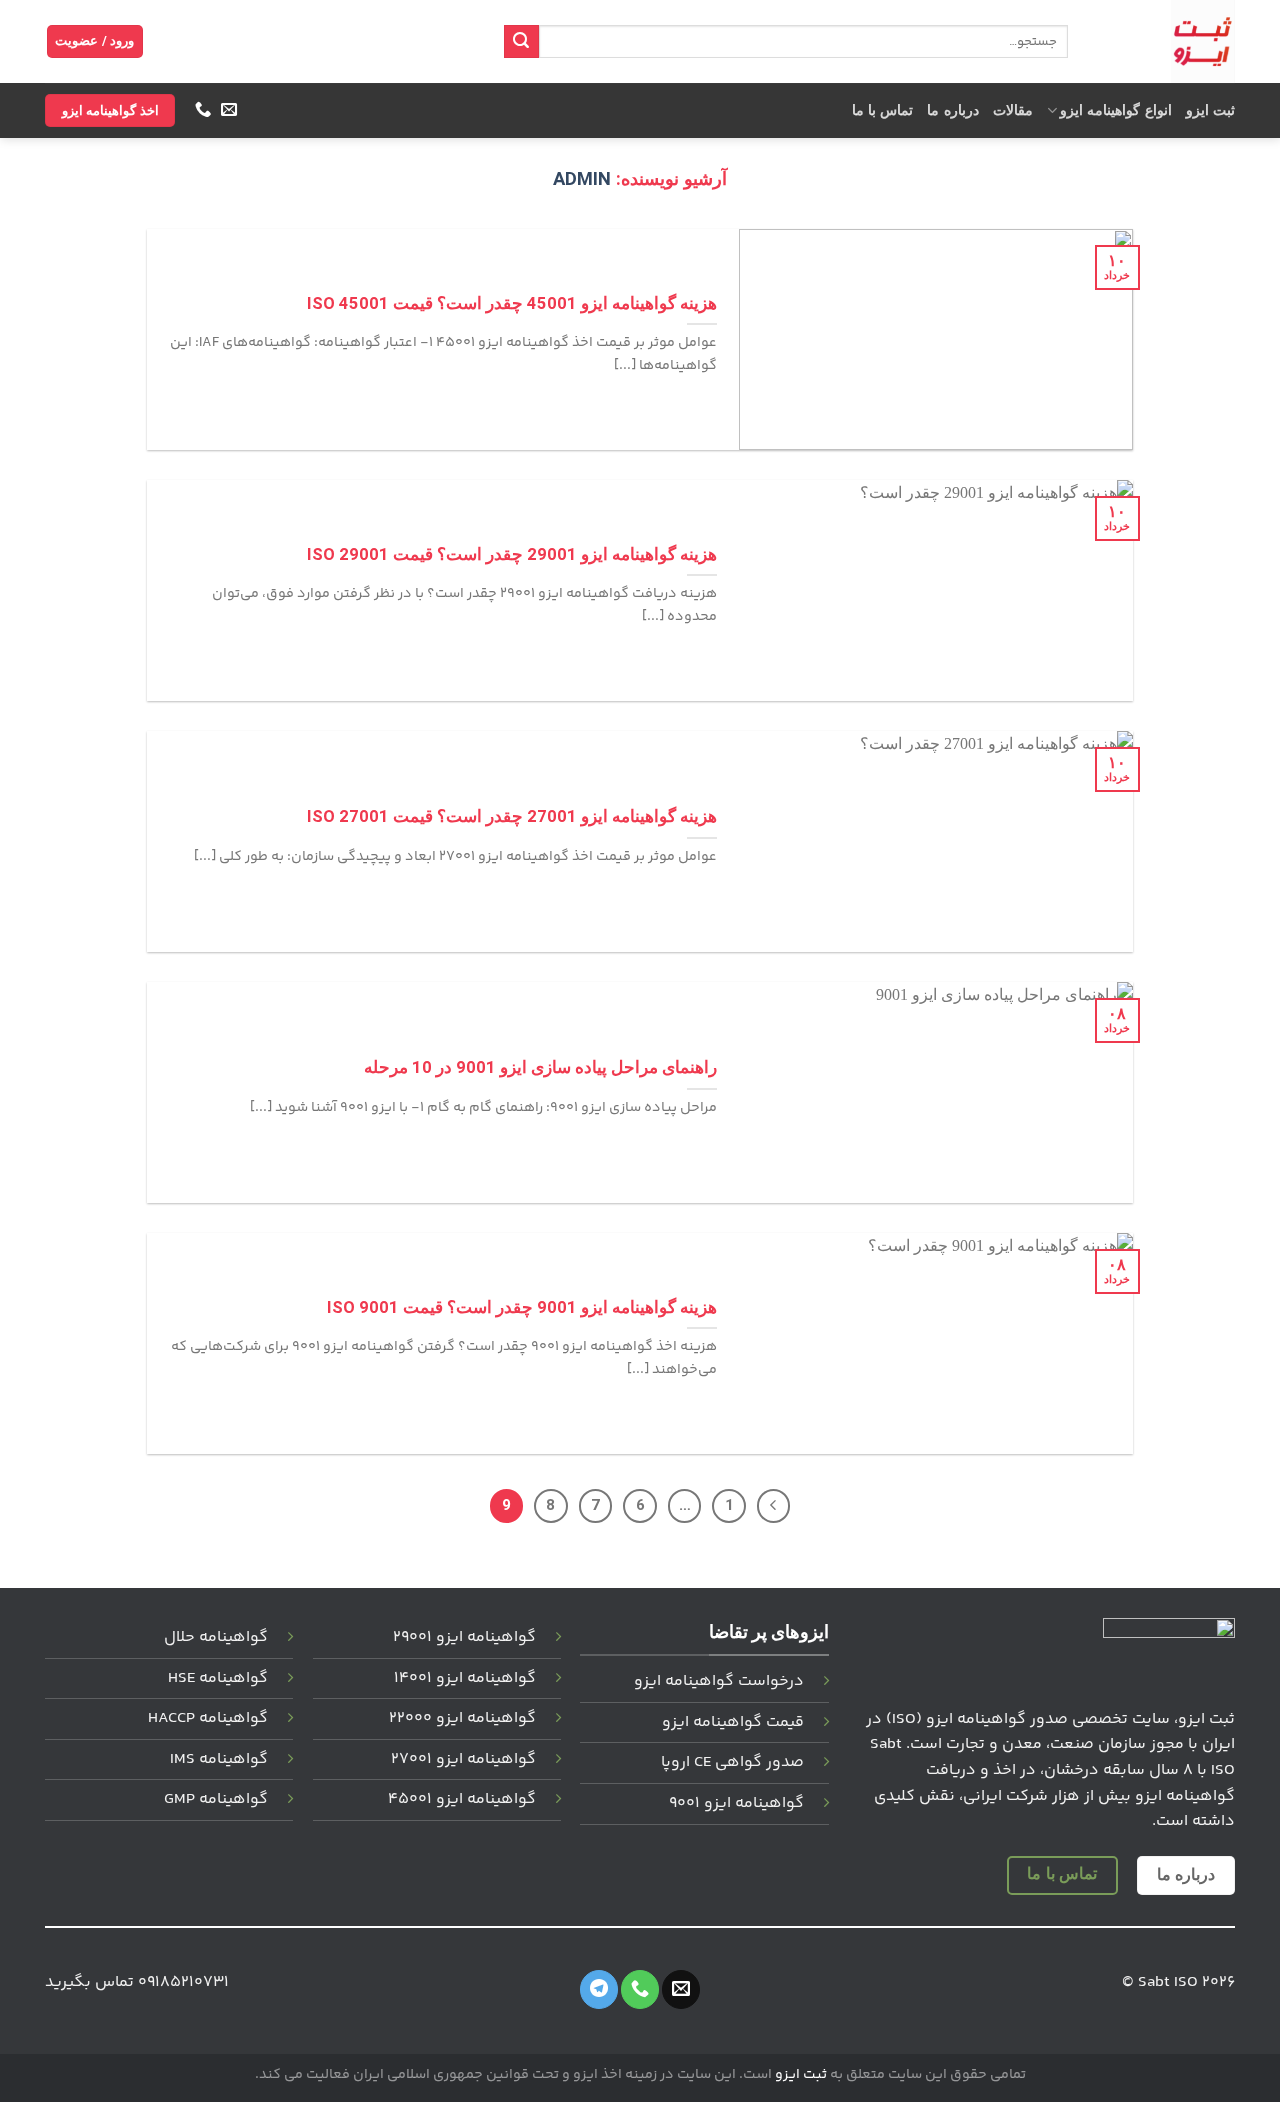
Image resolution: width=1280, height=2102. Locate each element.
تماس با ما (883, 110)
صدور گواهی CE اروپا (732, 1762)
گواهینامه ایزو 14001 (465, 1678)
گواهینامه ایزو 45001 (462, 1799)
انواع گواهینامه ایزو (1116, 110)
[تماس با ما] (202, 110)
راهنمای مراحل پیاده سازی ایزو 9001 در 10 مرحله (540, 1067)
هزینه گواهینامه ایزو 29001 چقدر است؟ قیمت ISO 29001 (512, 554)
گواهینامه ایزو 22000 (462, 1718)
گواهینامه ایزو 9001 (736, 1803)
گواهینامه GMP (216, 1799)
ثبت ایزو (1210, 110)
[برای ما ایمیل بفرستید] (228, 110)
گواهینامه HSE (218, 1678)
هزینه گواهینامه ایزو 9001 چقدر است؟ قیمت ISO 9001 (522, 1307)
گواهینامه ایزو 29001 (464, 1637)
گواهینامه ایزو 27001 (463, 1759)
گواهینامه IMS (219, 1759)
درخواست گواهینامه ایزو (719, 1681)
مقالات (1013, 110)
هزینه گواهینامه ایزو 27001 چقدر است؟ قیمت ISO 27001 (512, 816)
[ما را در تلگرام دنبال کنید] (599, 1989)
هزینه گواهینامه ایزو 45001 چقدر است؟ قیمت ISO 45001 (512, 303)
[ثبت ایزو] (1166, 41)
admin (582, 178)
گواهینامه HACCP (208, 1718)
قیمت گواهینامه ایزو (733, 1722)
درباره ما (952, 110)
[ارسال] (521, 42)
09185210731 (183, 1982)
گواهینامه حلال (216, 1637)
